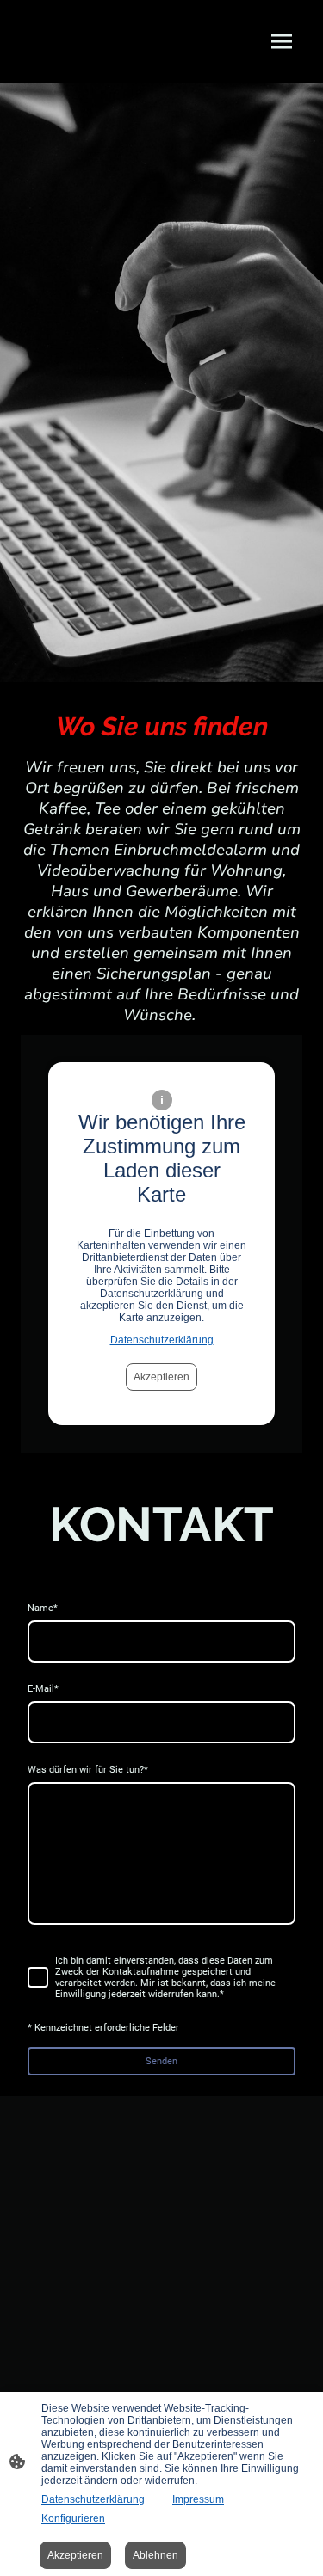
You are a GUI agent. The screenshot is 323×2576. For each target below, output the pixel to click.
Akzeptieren (161, 1377)
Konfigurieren (73, 2518)
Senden (161, 2061)
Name (43, 1608)
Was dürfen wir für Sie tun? (88, 1770)
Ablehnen (155, 2555)
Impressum (198, 2499)
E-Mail (43, 1689)
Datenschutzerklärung (162, 1340)
